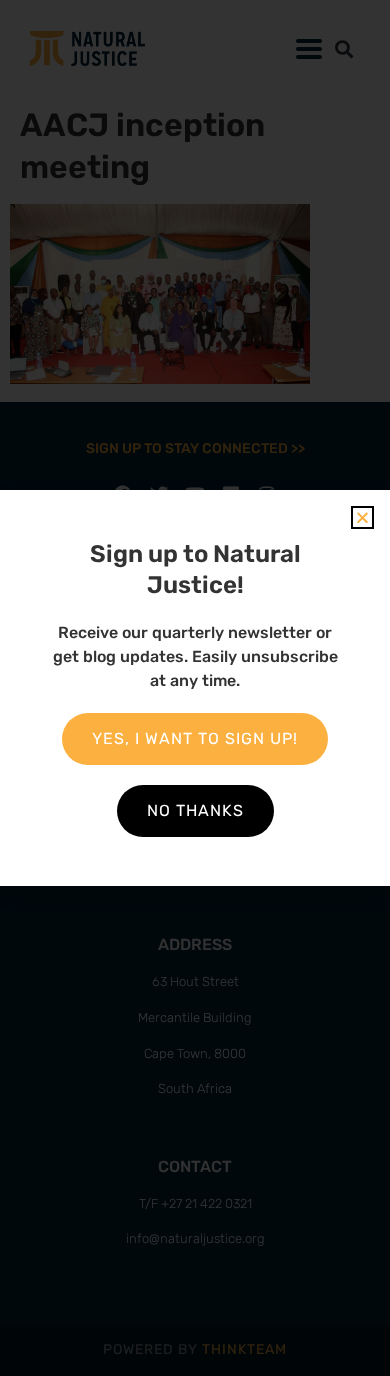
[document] (195, 688)
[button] (362, 517)
